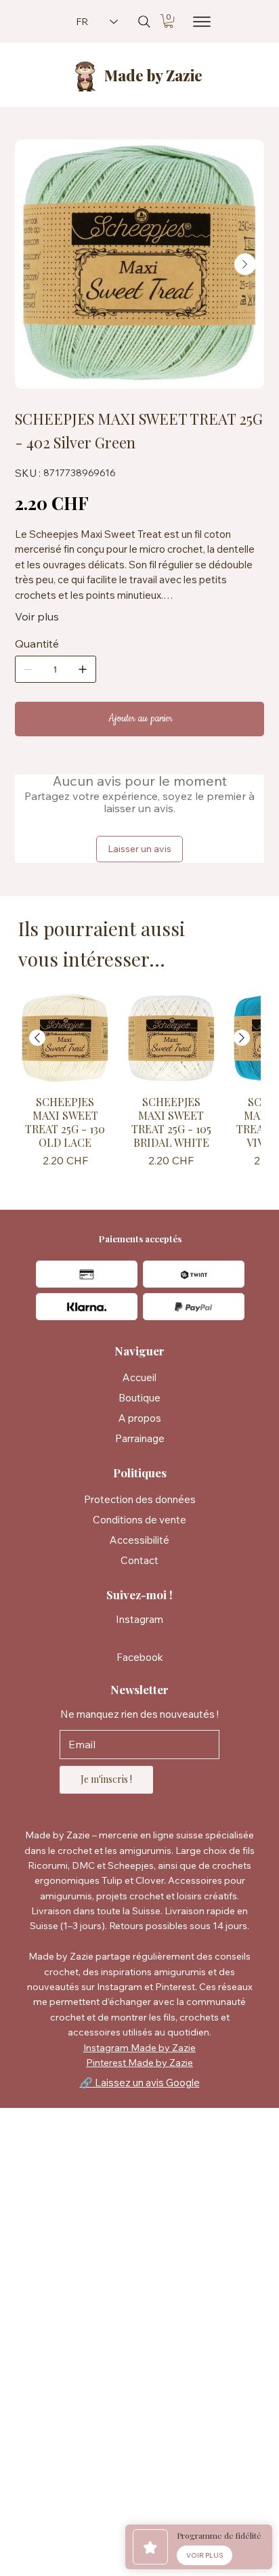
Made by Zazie (153, 75)
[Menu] (198, 22)
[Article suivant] (242, 1038)
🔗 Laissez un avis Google (140, 2083)
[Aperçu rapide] (65, 1038)
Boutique (139, 1398)
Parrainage (140, 1438)
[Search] (144, 22)
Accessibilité (139, 1540)
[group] (139, 1082)
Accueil (139, 1377)
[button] (169, 21)
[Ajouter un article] (83, 669)
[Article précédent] (37, 1038)
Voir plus (37, 616)
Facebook (140, 1657)
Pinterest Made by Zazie (139, 2063)
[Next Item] (245, 264)
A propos (140, 1418)
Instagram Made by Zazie (139, 2048)
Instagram (139, 1619)
